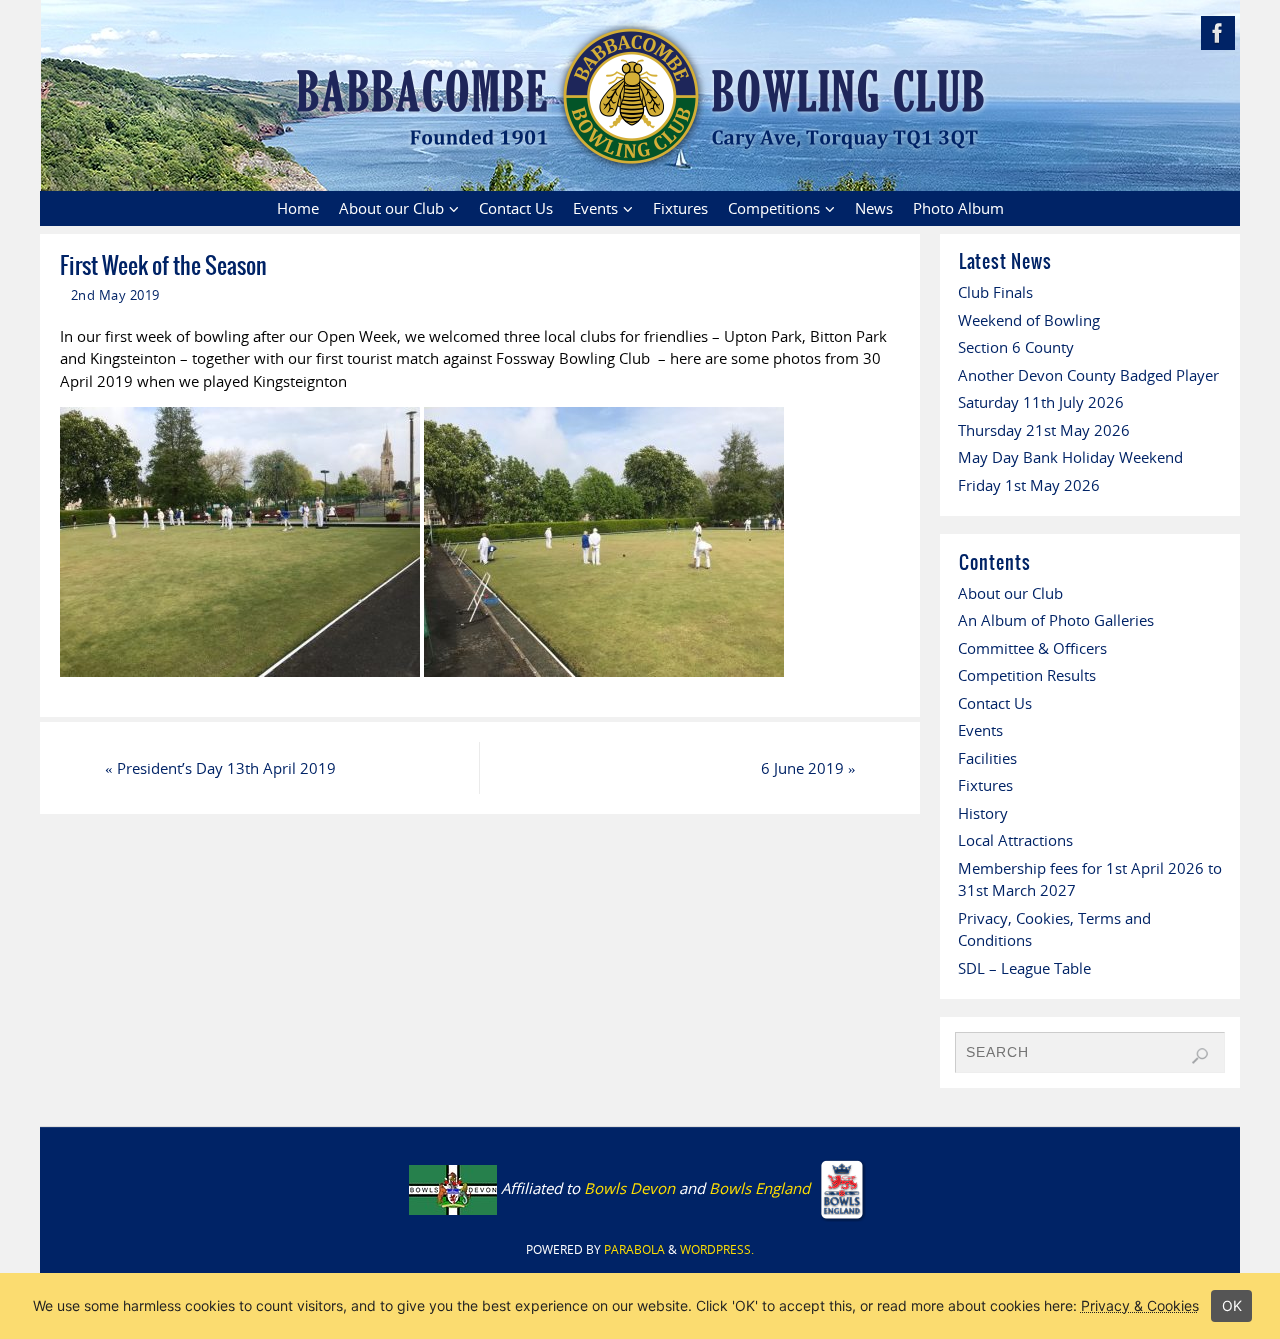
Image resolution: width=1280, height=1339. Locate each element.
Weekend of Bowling (1029, 320)
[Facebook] (1218, 33)
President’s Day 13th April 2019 (220, 768)
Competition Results (1027, 675)
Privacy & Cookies (1140, 1305)
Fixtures (985, 785)
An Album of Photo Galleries (1056, 620)
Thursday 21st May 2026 (1044, 430)
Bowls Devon (629, 1188)
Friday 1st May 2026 (1029, 485)
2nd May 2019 (115, 295)
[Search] (1200, 1056)
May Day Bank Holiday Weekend (1070, 457)
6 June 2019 (808, 768)
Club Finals (995, 292)
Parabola (634, 1249)
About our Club (1010, 593)
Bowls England (761, 1188)
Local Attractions (1015, 840)
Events (980, 730)
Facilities (987, 758)
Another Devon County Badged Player (1088, 375)
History (983, 813)
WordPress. (717, 1249)
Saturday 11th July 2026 (1041, 402)
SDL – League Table (1024, 968)
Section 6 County (1016, 347)
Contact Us (995, 703)
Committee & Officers (1032, 648)
